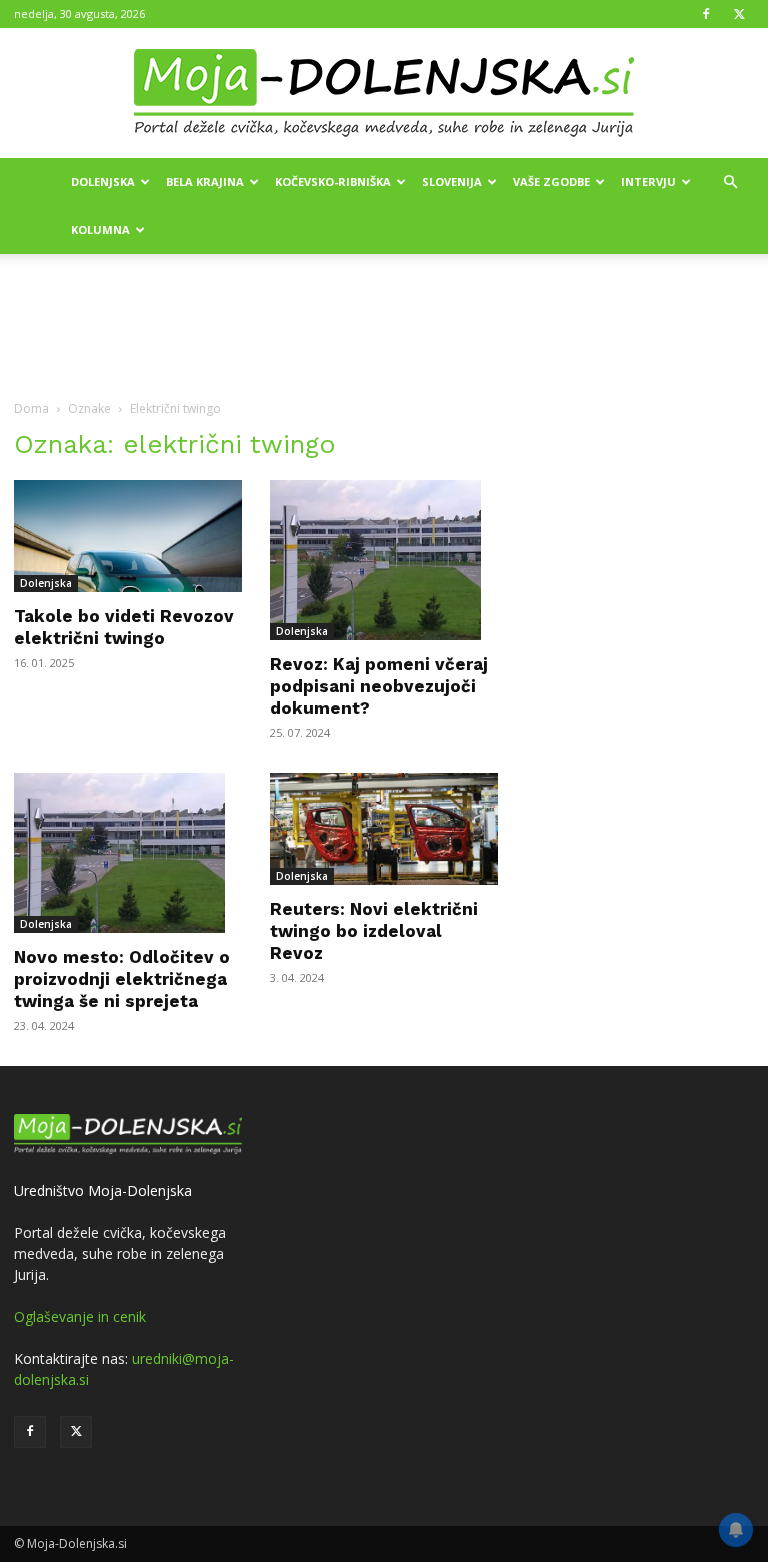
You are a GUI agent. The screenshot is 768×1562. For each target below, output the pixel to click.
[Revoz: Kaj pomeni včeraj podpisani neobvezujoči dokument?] (384, 560)
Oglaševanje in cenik (80, 1316)
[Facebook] (706, 14)
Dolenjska (103, 181)
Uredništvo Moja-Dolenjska (103, 1190)
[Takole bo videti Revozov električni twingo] (128, 536)
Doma (31, 408)
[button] (730, 182)
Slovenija (452, 181)
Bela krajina (205, 181)
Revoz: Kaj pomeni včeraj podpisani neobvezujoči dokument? (379, 686)
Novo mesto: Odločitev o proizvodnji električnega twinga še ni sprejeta (122, 979)
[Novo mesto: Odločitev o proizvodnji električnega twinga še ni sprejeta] (128, 853)
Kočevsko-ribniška (333, 181)
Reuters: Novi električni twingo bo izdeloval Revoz (374, 931)
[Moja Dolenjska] (384, 94)
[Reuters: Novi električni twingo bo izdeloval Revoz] (384, 829)
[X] (739, 14)
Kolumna (100, 229)
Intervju (648, 181)
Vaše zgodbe (551, 181)
